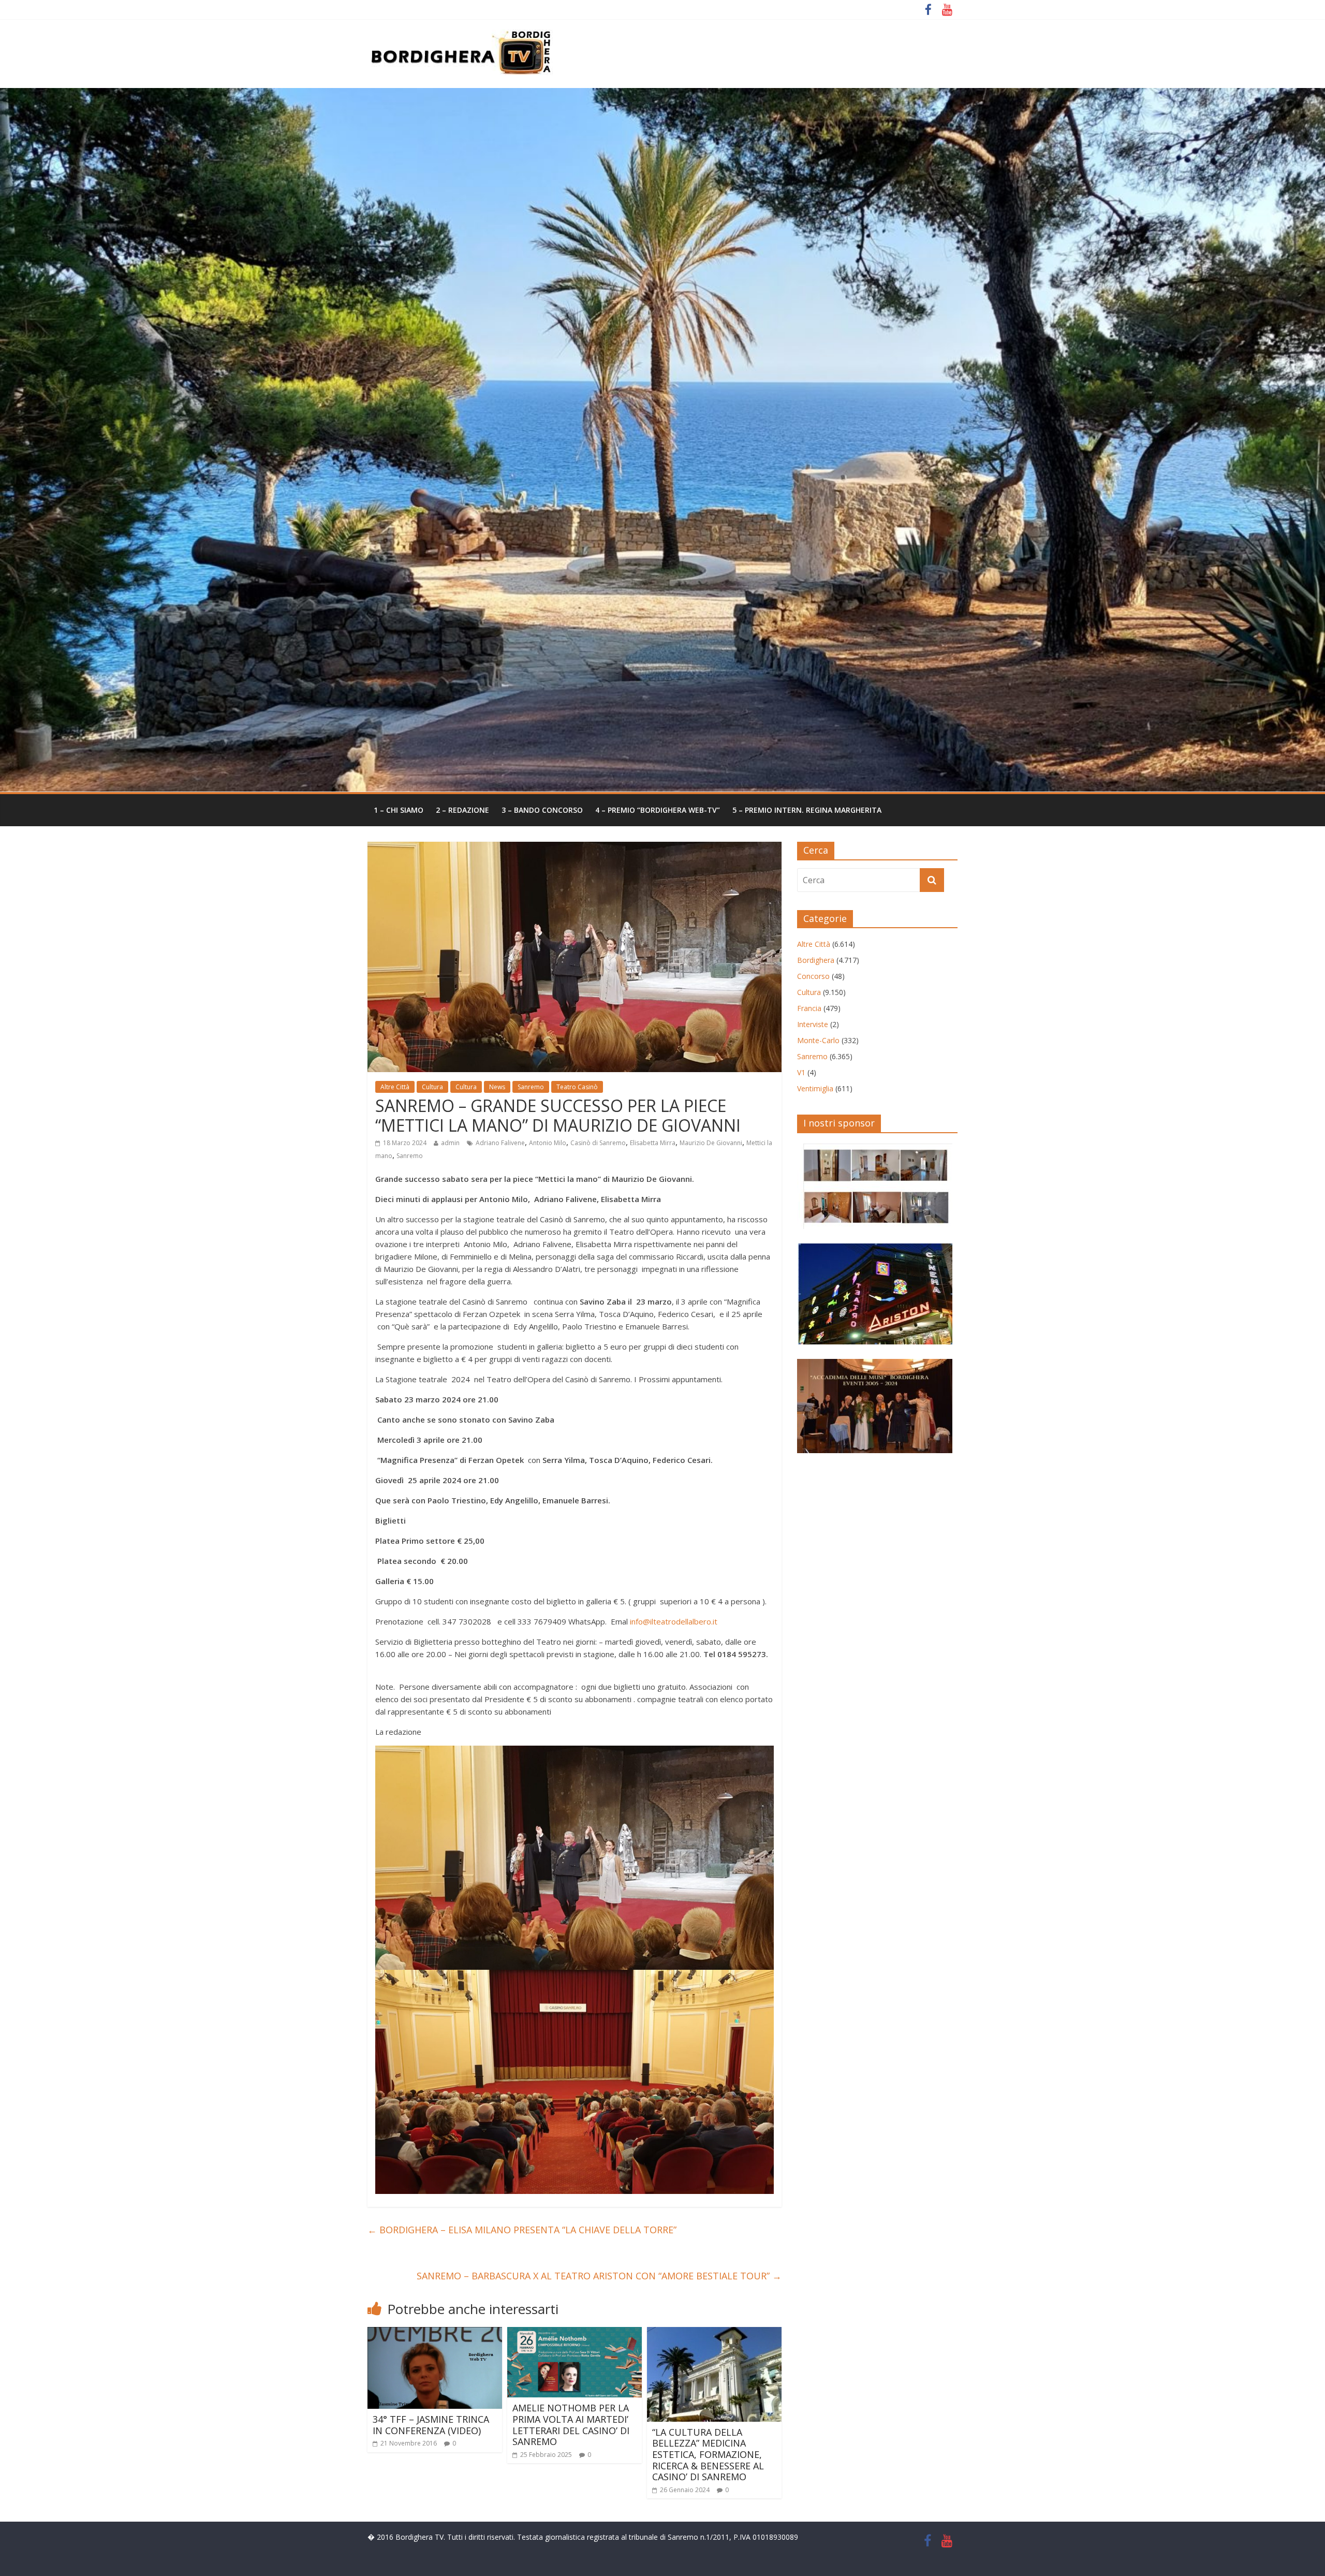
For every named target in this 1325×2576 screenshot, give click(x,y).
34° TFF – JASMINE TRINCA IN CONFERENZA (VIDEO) (431, 2425)
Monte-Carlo (818, 1040)
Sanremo (531, 1087)
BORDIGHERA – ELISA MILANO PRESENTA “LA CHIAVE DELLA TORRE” (522, 2230)
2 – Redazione (462, 810)
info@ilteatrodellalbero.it (674, 1621)
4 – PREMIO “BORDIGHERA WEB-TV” (658, 810)
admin (450, 1143)
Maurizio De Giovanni (711, 1143)
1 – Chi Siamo (399, 810)
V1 (801, 1072)
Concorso (813, 976)
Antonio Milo (548, 1143)
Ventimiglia (815, 1088)
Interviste (813, 1024)
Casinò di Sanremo (598, 1143)
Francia (809, 1008)
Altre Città (395, 1087)
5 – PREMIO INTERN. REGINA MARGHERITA (807, 810)
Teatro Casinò (577, 1087)
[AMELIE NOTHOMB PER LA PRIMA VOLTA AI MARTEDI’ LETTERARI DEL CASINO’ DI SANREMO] (575, 2333)
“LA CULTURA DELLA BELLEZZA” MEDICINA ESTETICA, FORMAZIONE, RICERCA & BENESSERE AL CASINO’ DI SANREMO (708, 2454)
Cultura (432, 1087)
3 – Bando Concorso (542, 810)
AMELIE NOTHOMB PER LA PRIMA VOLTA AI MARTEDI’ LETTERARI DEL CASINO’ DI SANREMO (571, 2425)
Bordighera (816, 960)
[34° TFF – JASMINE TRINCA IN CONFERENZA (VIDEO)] (435, 2333)
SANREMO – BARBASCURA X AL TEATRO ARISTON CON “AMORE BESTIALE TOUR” (599, 2276)
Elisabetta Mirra (653, 1143)
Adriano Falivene (500, 1143)
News (497, 1087)
